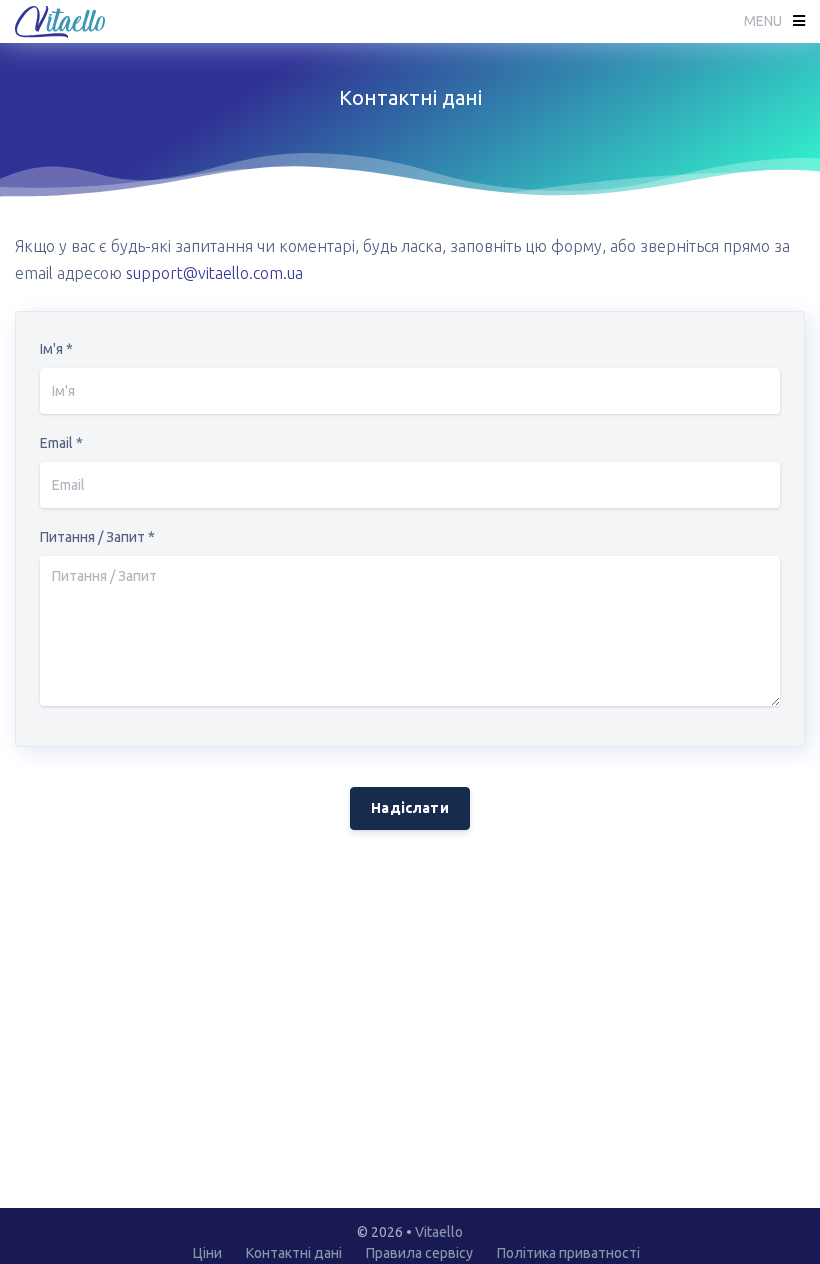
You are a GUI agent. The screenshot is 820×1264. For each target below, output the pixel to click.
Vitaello (439, 1232)
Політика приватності (568, 1253)
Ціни (207, 1253)
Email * (61, 443)
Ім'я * (56, 349)
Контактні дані (294, 1253)
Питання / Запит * (97, 537)
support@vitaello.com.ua (214, 273)
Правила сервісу (419, 1253)
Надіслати (410, 808)
